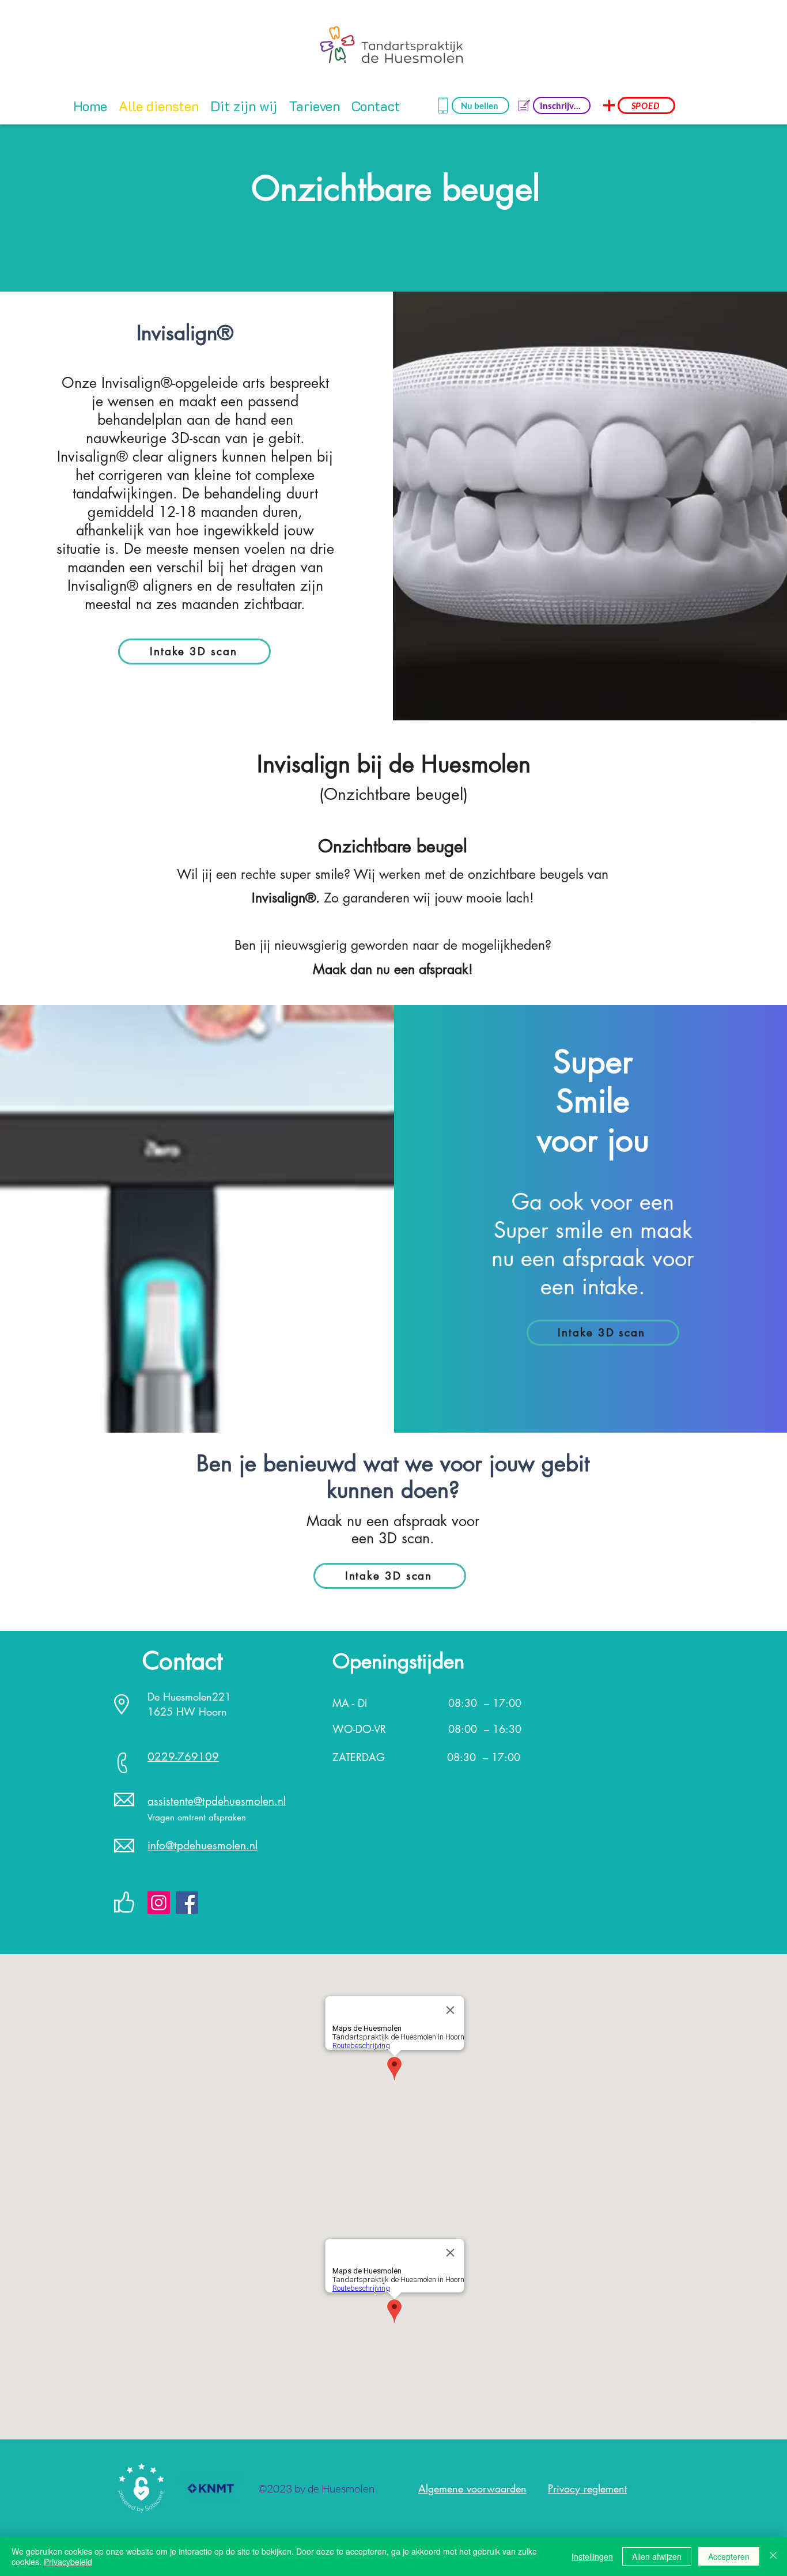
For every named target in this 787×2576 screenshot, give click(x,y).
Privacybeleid (68, 2562)
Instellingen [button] (592, 2556)
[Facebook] (187, 1903)
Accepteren (729, 2556)
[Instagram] (159, 1903)
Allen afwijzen (657, 2556)
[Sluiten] (773, 2556)
